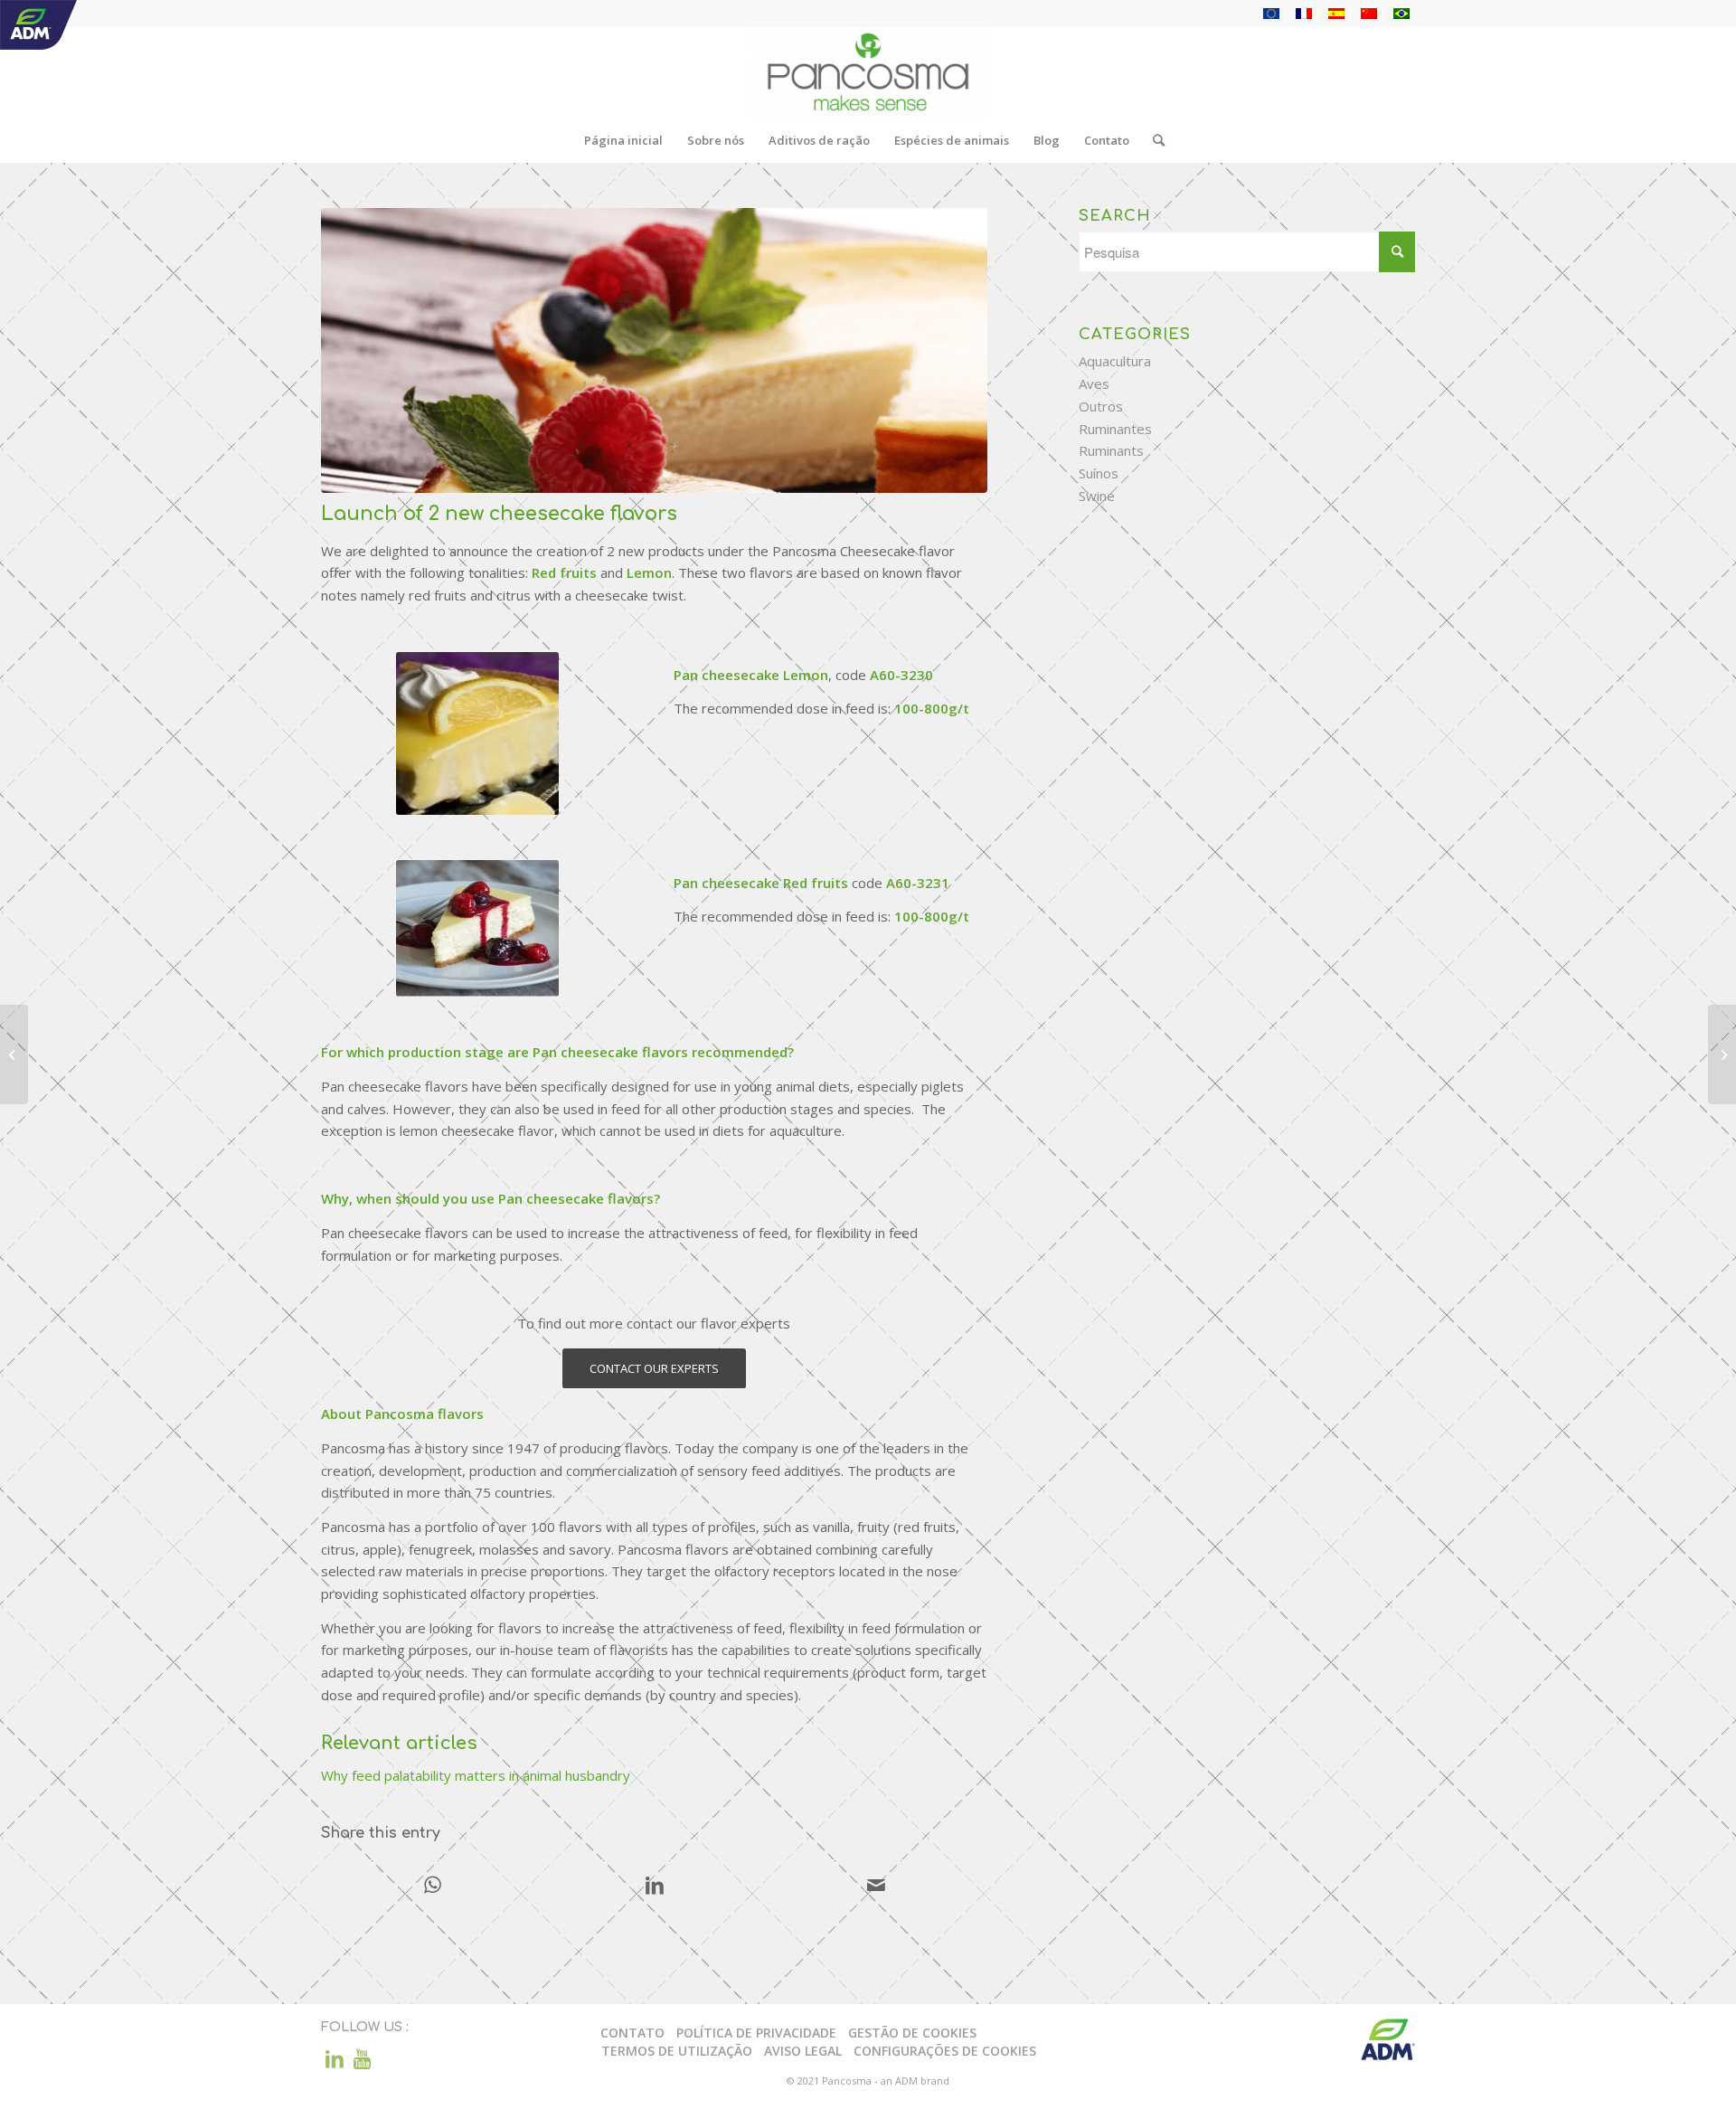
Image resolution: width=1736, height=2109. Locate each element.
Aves (1094, 383)
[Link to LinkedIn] (335, 2058)
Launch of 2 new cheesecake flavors (499, 514)
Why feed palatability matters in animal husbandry (476, 1775)
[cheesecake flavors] (654, 350)
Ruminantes (1115, 429)
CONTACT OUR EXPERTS (654, 1368)
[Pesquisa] (1153, 140)
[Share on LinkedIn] (655, 1887)
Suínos (1099, 473)
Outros (1101, 406)
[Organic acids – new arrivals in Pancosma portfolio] (1722, 1054)
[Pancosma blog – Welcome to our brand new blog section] (14, 1054)
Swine (1097, 496)
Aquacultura (1115, 361)
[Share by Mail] (876, 1887)
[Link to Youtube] (362, 2058)
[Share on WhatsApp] (433, 1887)
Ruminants (1111, 450)
